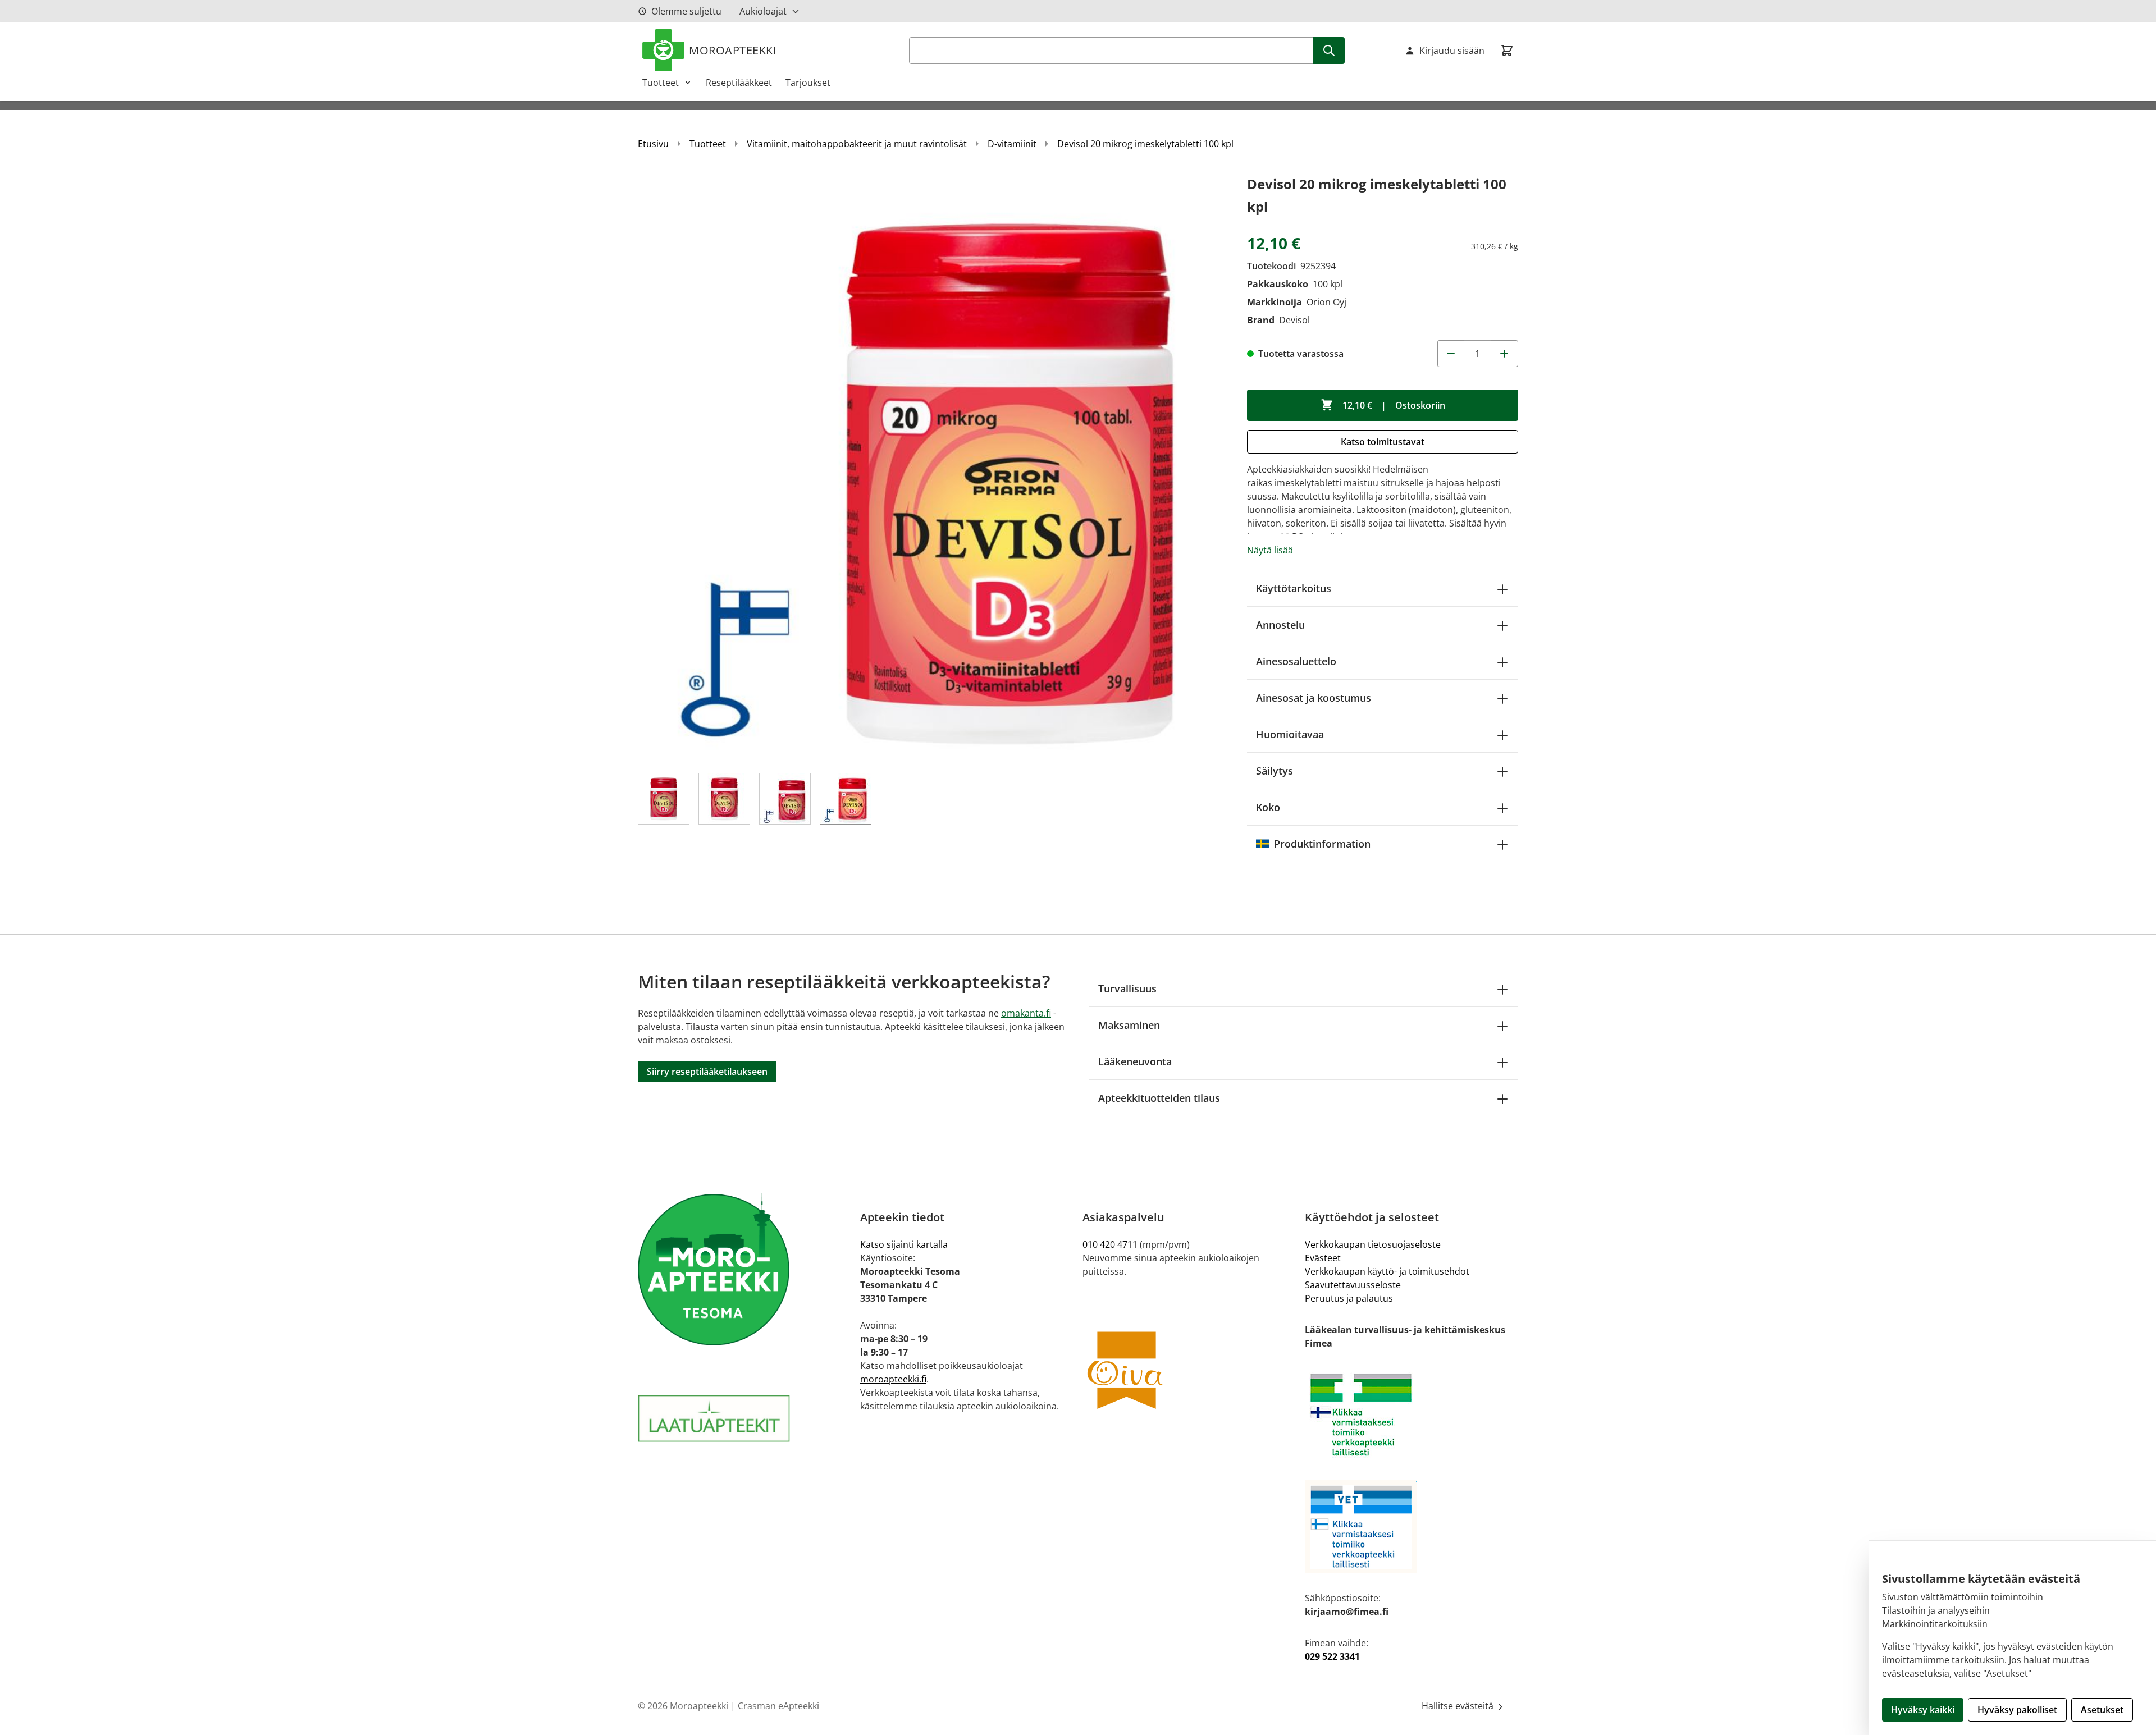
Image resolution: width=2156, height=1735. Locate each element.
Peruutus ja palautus (1349, 1298)
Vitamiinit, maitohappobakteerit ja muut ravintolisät (857, 144)
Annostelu (1280, 625)
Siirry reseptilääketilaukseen (707, 1072)
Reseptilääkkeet (739, 83)
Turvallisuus (1127, 988)
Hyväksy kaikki (1923, 1710)
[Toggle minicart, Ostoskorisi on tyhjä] (1507, 51)
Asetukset (2102, 1710)
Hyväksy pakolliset (2017, 1710)
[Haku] (1329, 51)
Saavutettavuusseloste (1353, 1285)
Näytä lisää (1270, 550)
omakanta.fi (1026, 1013)
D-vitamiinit (1012, 144)
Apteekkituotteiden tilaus (1159, 1098)
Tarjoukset (808, 83)
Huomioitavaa (1290, 734)
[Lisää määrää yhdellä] (1505, 354)
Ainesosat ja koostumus (1314, 698)
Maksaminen (1129, 1025)
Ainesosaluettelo (1296, 661)
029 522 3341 (1332, 1656)
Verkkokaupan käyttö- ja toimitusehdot (1387, 1271)
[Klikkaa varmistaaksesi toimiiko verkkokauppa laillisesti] (1412, 1415)
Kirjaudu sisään (1452, 51)
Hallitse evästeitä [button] (1459, 1706)
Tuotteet (661, 83)
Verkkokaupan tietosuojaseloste (1373, 1244)
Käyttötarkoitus (1294, 588)
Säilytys (1275, 771)
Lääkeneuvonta (1135, 1061)
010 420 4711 (1110, 1244)
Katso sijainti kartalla (904, 1244)
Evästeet (1323, 1258)
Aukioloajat (763, 11)
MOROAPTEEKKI (733, 50)
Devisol (1294, 320)
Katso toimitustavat (1383, 442)
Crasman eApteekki (778, 1706)
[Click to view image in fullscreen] (931, 466)
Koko (1268, 807)
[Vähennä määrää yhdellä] (1451, 354)
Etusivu (653, 144)
